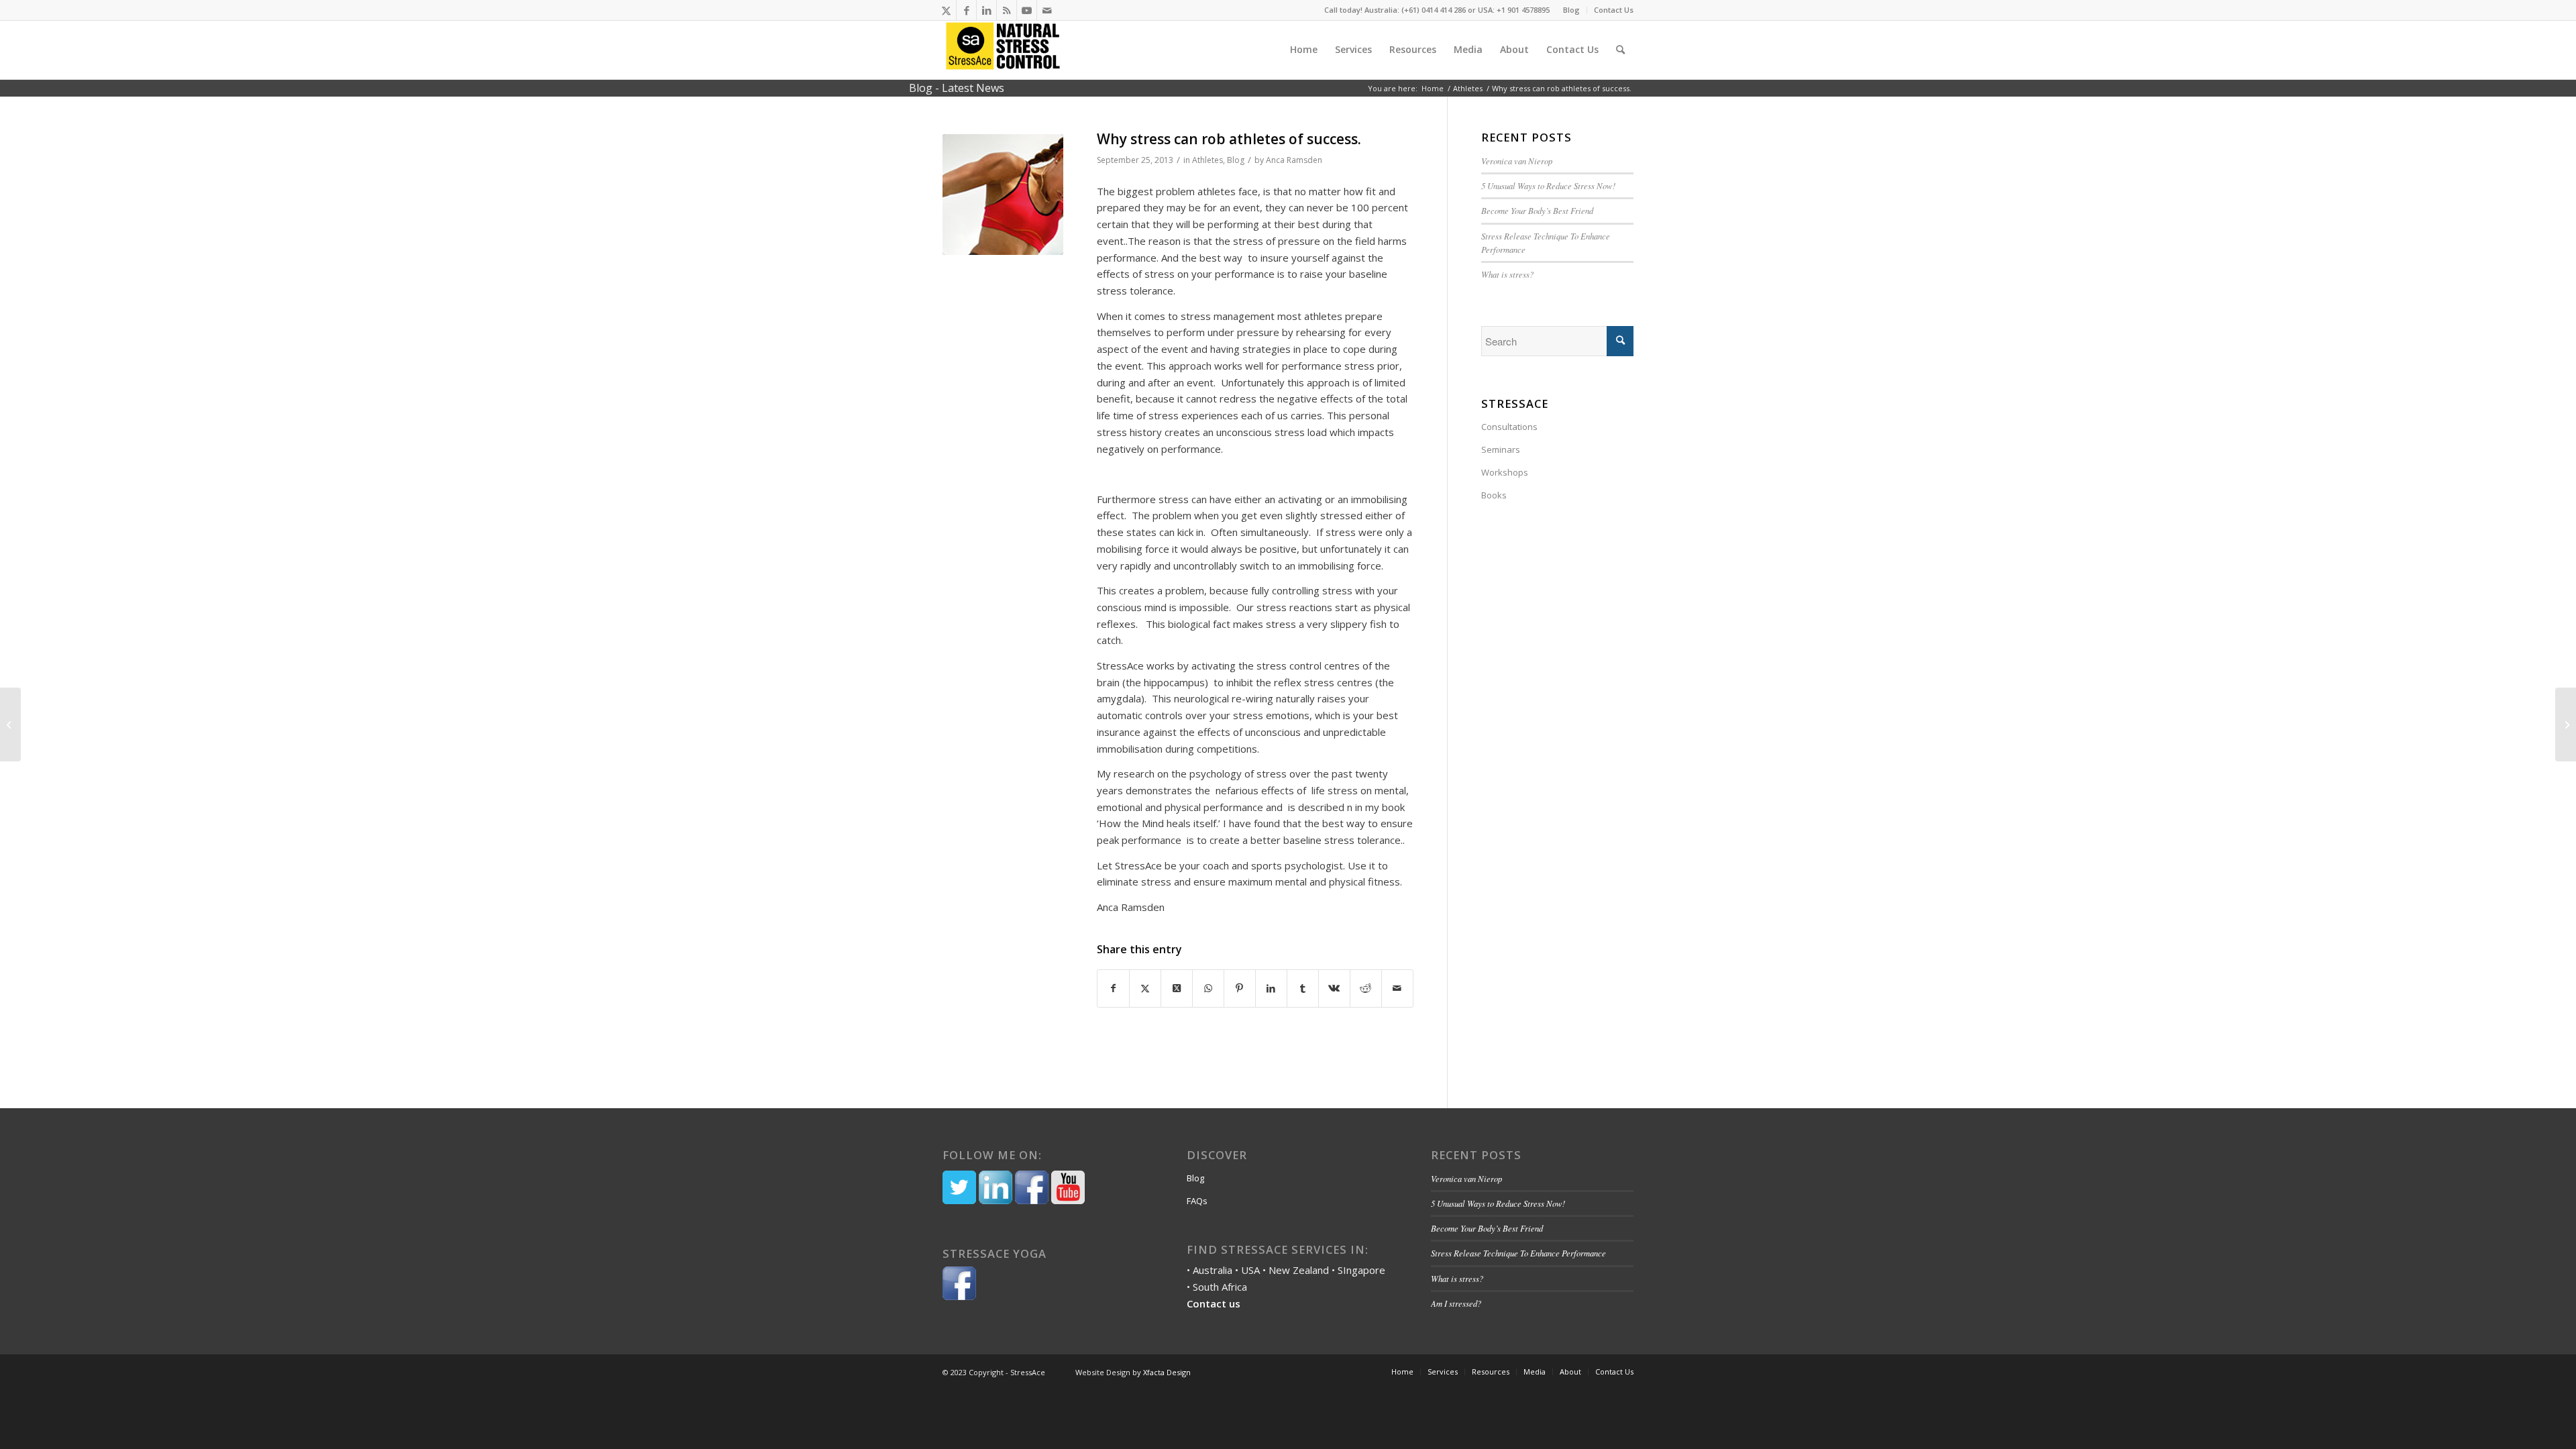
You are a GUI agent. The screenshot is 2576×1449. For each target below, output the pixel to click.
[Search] (1620, 50)
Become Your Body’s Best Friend (1539, 210)
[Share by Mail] (1397, 988)
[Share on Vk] (1334, 988)
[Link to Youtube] (1027, 10)
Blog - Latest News (957, 88)
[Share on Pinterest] (1240, 988)
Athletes (1207, 160)
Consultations (1509, 427)
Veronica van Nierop (1517, 161)
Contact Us (1614, 10)
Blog (1571, 10)
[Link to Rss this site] (1007, 10)
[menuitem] (1572, 10)
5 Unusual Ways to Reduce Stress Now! (1548, 185)
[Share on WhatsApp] (1208, 988)
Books (1494, 495)
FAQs (1197, 1201)
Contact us (1214, 1303)
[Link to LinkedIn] (986, 10)
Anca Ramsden (1294, 160)
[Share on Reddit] (1366, 988)
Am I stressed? (1456, 1303)
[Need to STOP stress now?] (10, 724)
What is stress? (1507, 274)
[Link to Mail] (1047, 10)
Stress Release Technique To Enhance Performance (1518, 1253)
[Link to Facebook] (966, 10)
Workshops (1505, 472)
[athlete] (1003, 195)
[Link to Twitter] (946, 10)
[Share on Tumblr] (1303, 988)
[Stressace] (1003, 50)
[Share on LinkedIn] (1271, 988)
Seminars (1501, 449)
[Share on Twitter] (1145, 988)
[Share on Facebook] (1113, 988)
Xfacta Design (1167, 1372)
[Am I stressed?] (2566, 724)
